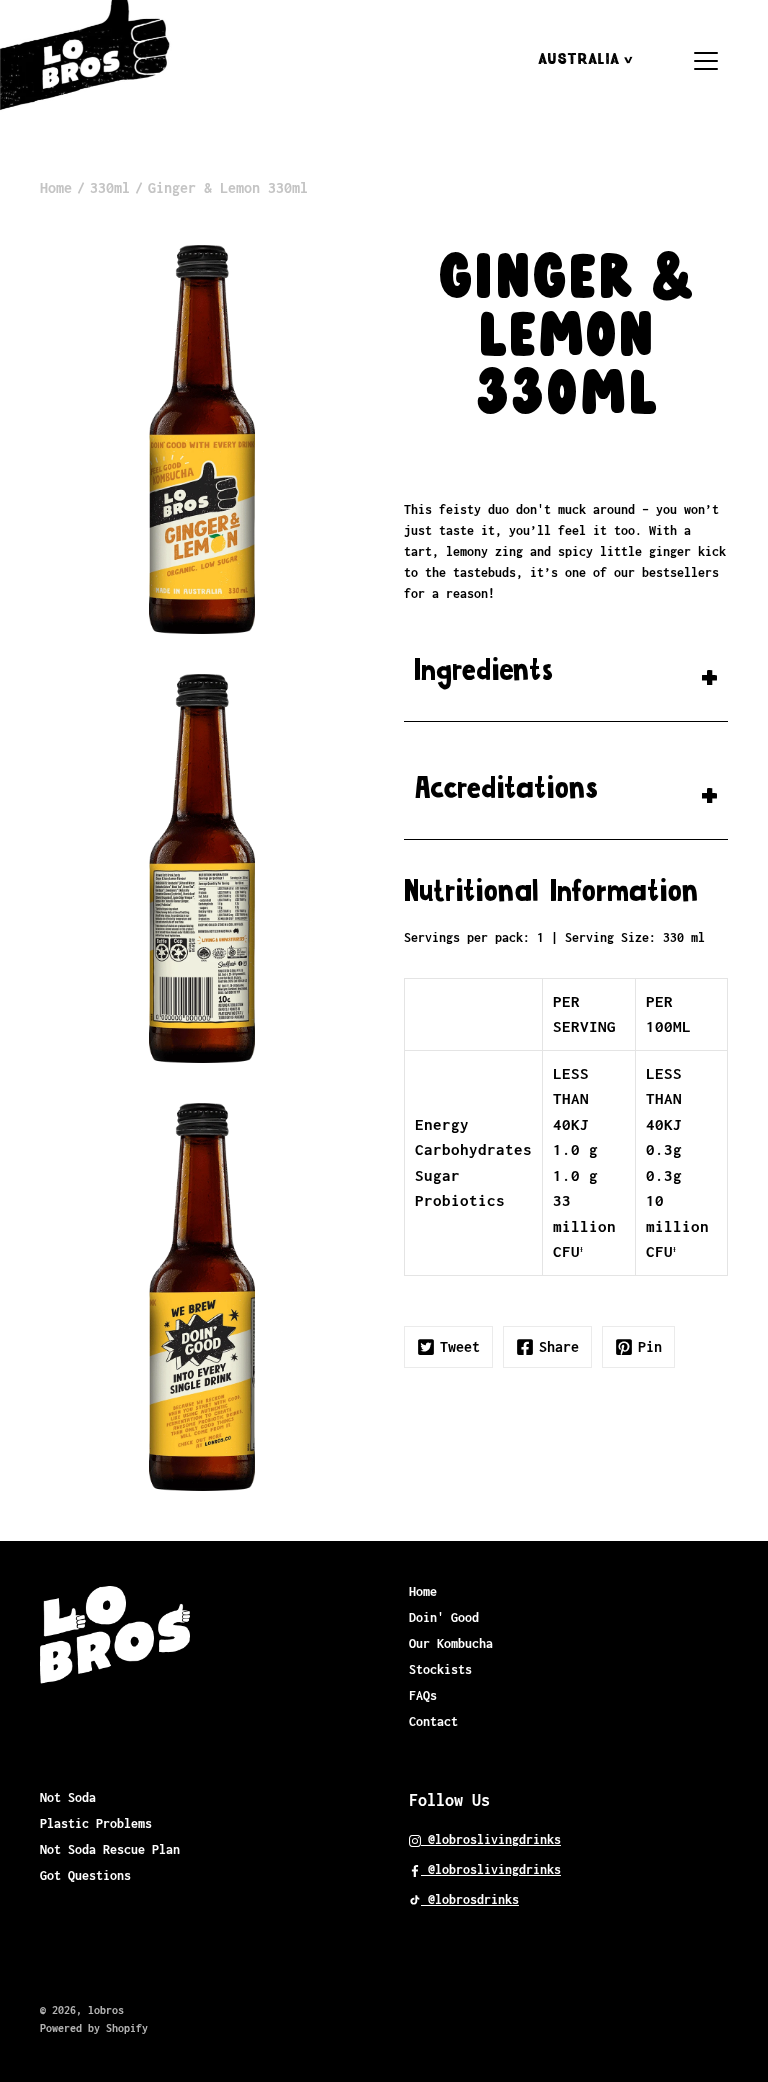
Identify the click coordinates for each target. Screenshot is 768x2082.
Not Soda (68, 1797)
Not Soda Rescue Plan (110, 1849)
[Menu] (706, 61)
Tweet (460, 1346)
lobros (106, 2010)
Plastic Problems (96, 1823)
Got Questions (85, 1875)
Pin (650, 1346)
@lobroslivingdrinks (491, 1839)
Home (56, 187)
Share (559, 1346)
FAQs (423, 1695)
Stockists (440, 1669)
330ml (110, 187)
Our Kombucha (451, 1643)
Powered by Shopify (94, 2028)
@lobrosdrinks (470, 1899)
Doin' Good (444, 1617)
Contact (433, 1721)
